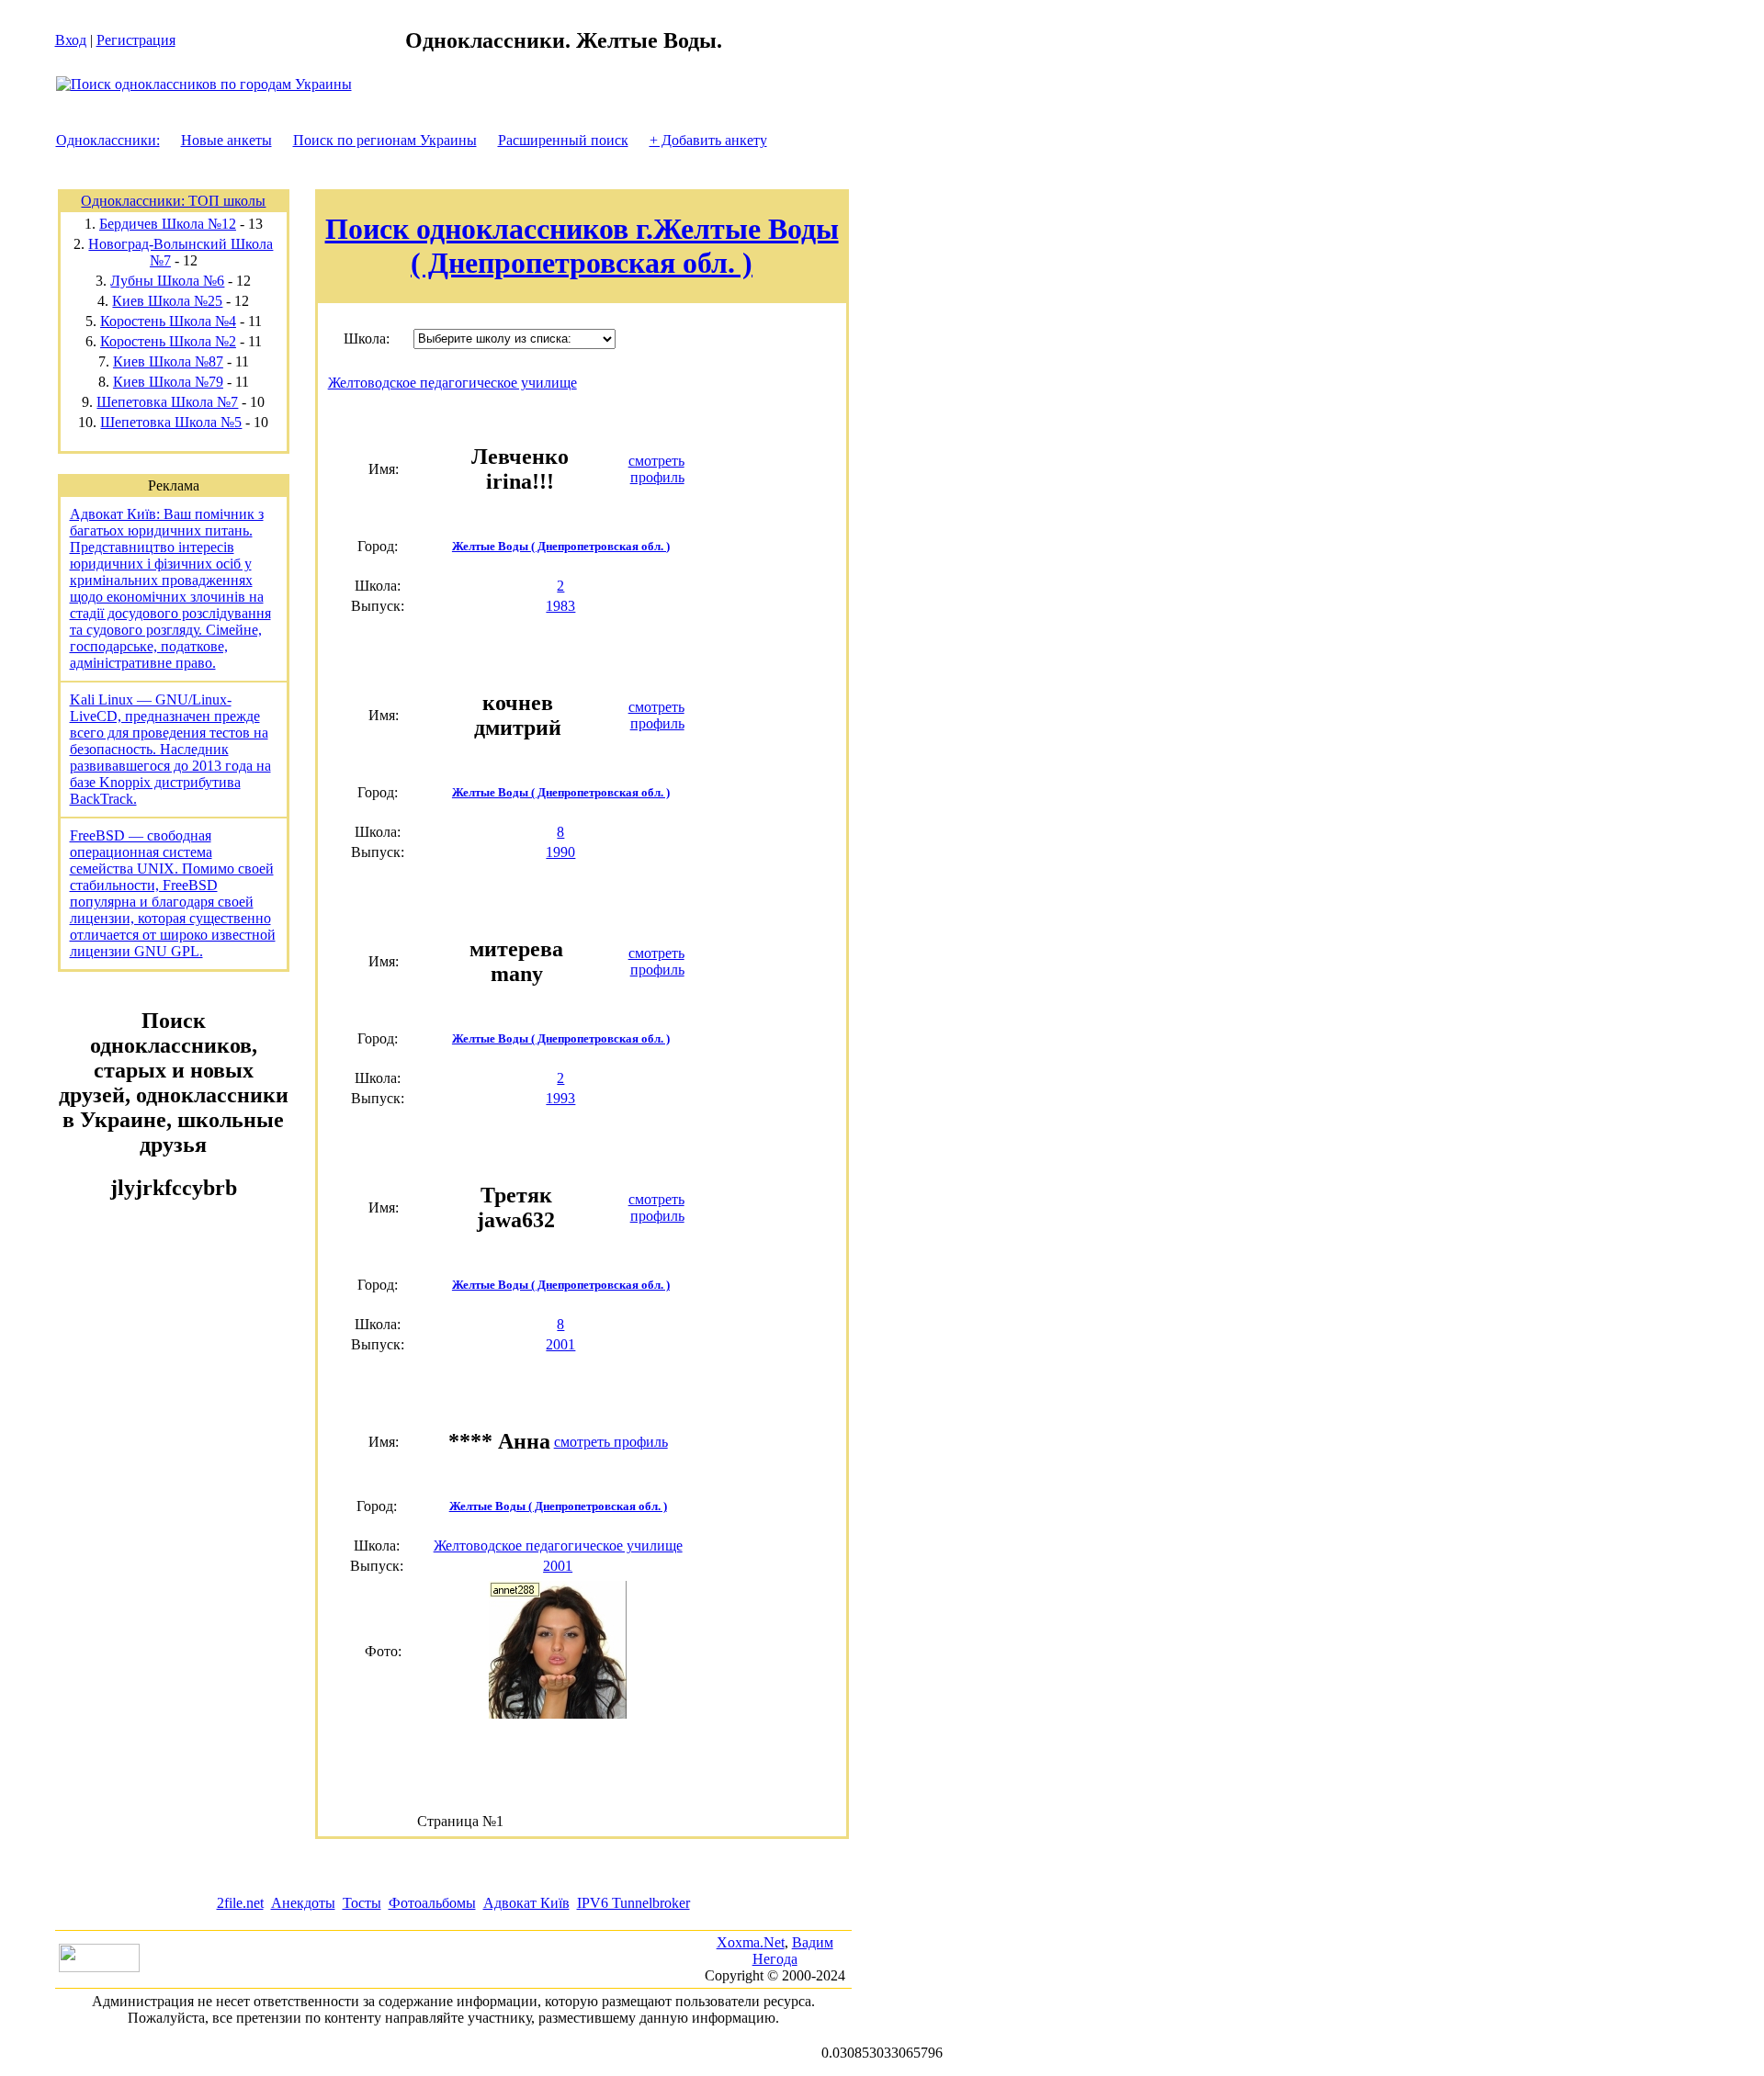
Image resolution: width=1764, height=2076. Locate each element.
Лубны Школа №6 (167, 281)
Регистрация (136, 40)
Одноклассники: (108, 140)
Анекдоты (303, 1903)
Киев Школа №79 (168, 382)
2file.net (240, 1903)
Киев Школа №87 (168, 361)
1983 (560, 606)
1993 (560, 1098)
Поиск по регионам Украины (385, 140)
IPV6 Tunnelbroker (633, 1903)
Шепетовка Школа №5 (171, 422)
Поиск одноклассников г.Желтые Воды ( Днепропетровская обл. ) (582, 246)
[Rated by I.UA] (99, 1967)
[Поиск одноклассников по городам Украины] (204, 84)
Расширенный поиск (563, 140)
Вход (71, 40)
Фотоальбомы (432, 1903)
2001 (560, 1344)
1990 (560, 852)
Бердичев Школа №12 (168, 224)
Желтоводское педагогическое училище (452, 383)
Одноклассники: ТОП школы (173, 201)
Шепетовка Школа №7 (167, 402)
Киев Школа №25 (167, 301)
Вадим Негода (793, 1951)
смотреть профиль (656, 469)
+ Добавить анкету (708, 140)
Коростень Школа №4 (168, 321)
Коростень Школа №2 (168, 341)
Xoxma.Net (751, 1942)
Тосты (362, 1903)
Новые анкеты (226, 140)
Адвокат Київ (526, 1903)
